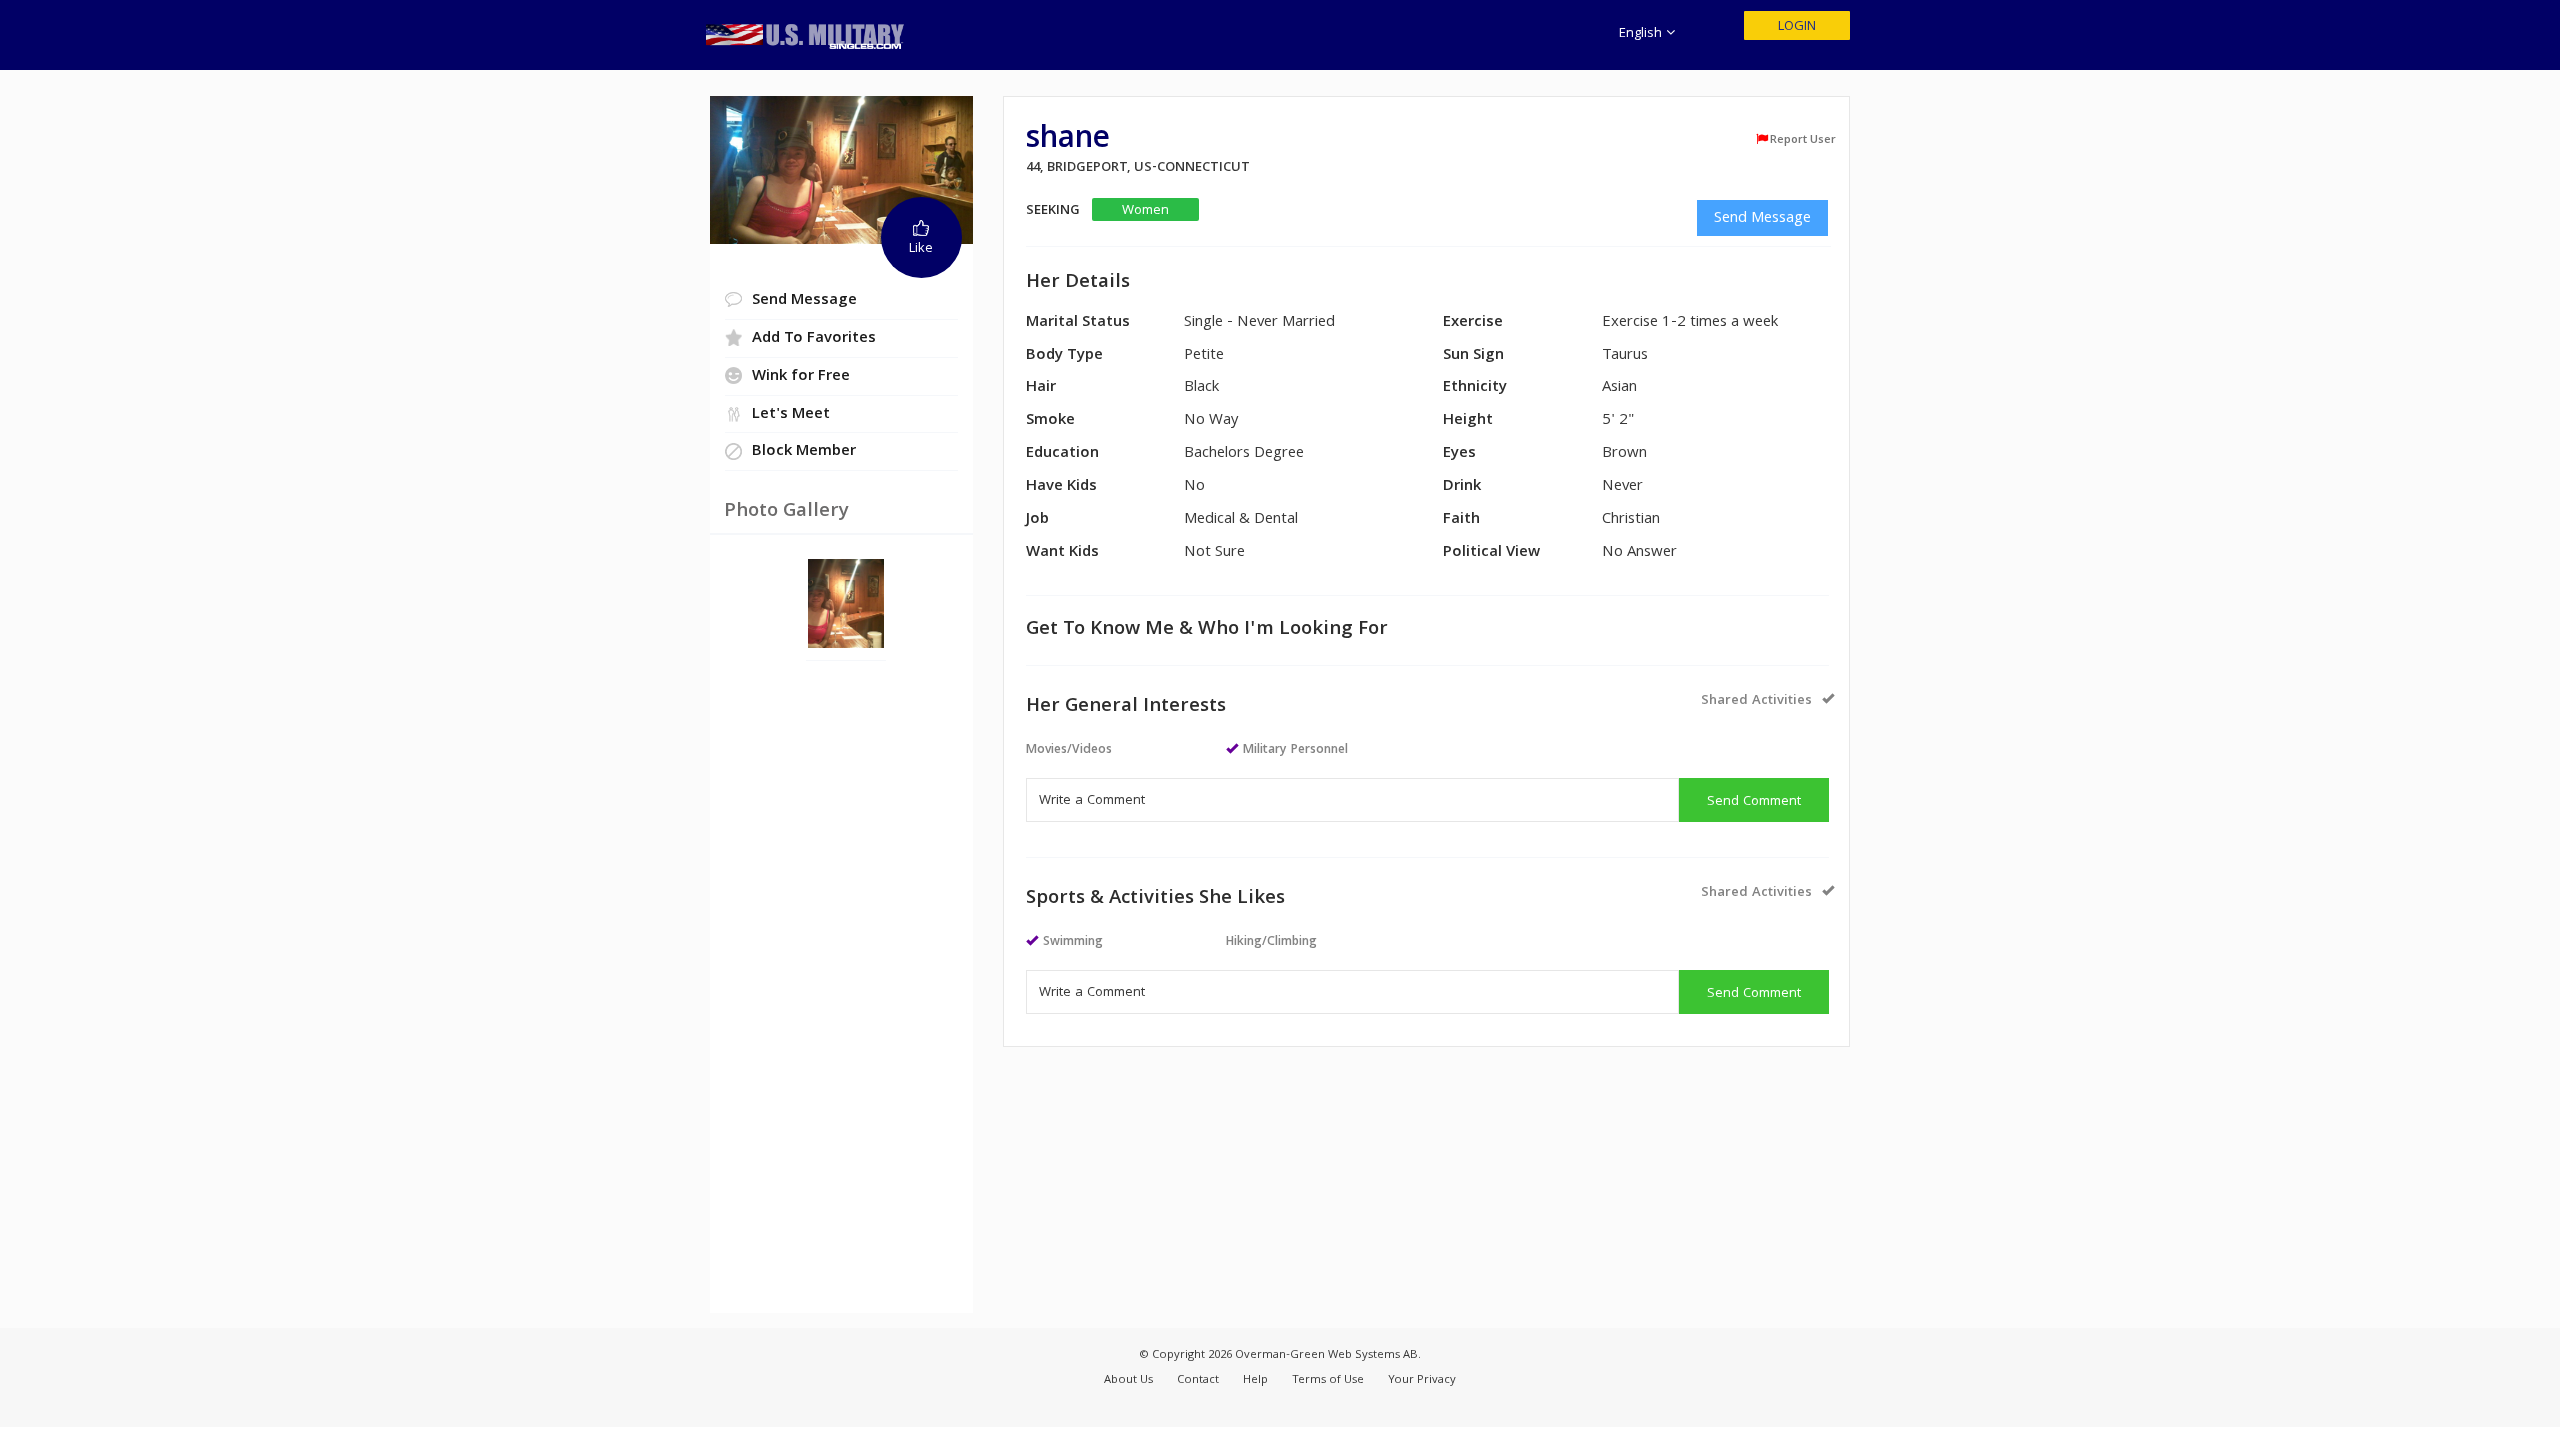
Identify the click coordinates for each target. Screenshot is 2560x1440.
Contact (1198, 1380)
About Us (1128, 1380)
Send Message (1762, 219)
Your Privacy (1422, 1380)
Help (1255, 1380)
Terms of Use (1328, 1380)
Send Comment (1754, 802)
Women (1145, 210)
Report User (1803, 140)
